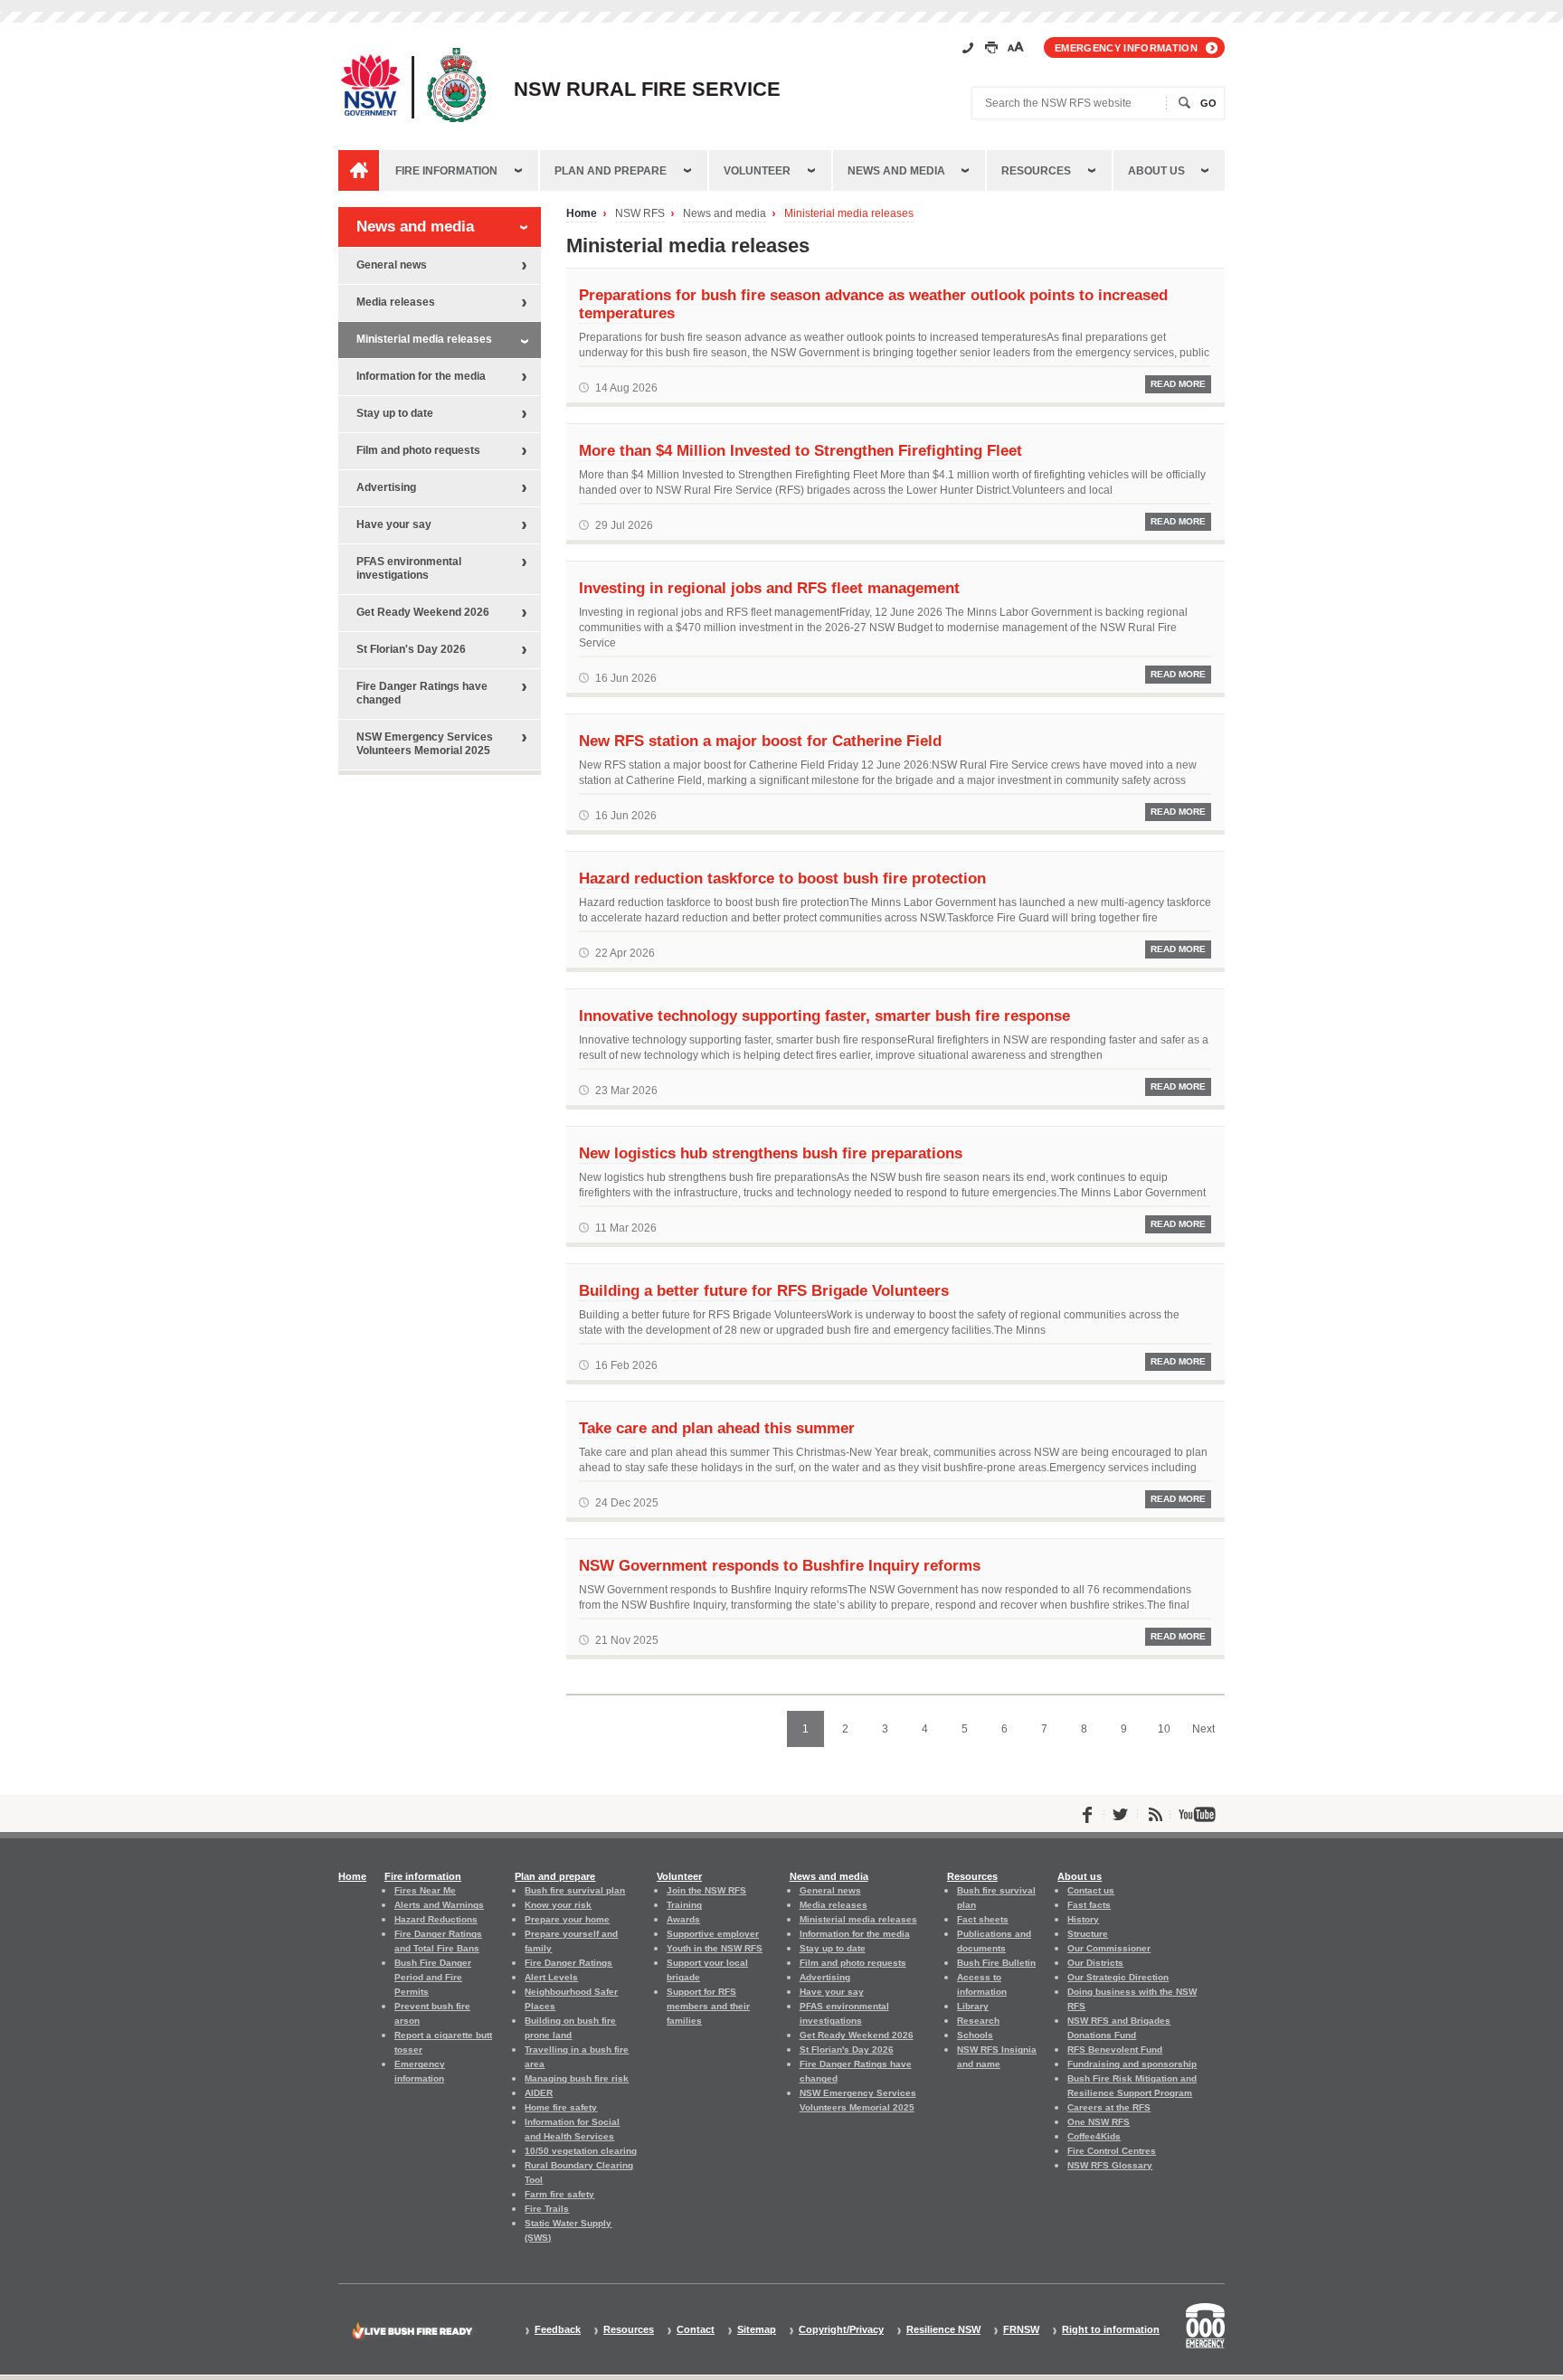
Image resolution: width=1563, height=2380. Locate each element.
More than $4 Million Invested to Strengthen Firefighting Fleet (800, 450)
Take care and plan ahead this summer (717, 1428)
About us (1156, 171)
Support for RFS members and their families (708, 2006)
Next (1203, 1729)
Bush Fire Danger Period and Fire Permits (433, 1977)
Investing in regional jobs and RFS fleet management (769, 588)
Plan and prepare (611, 171)
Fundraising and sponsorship (1132, 2064)
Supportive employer (713, 1934)
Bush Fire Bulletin (996, 1963)
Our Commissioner (1109, 1948)
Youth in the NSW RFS (715, 1948)
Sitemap (757, 2330)
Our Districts (1095, 1963)
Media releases (396, 302)
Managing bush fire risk (577, 2078)
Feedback (558, 2330)
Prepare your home (567, 1919)
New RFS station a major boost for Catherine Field (760, 741)
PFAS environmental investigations (409, 568)
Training (684, 1905)
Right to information (1111, 2330)
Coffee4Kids (1094, 2136)
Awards (683, 1919)
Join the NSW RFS (706, 1890)
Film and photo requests (418, 450)
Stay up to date (395, 413)
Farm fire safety (559, 2194)
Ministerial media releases (849, 214)
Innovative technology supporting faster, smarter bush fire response (824, 1015)
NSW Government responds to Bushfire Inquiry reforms (780, 1565)
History (1083, 1919)
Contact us (1091, 1890)
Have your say (394, 524)
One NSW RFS (1099, 2122)
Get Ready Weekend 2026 (423, 612)
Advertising (386, 487)
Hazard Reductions (436, 1919)
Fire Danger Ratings (568, 1963)
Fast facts (1089, 1905)
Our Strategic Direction (1118, 1977)
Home (582, 214)
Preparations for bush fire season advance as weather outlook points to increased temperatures (873, 304)
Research (978, 2021)
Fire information (446, 171)
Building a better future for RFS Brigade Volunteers (764, 1290)
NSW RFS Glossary (1110, 2165)
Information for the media (421, 376)
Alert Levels (551, 1977)
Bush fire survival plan (575, 1890)
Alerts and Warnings (439, 1905)
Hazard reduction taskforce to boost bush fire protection (782, 878)
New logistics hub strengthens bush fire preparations (771, 1153)
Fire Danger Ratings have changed (422, 693)
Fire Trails (547, 2209)
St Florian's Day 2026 (411, 649)
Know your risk (558, 1905)
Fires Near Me (425, 1890)
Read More (1178, 384)
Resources (1036, 171)
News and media (896, 171)
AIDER (539, 2093)
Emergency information (1126, 48)
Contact (696, 2330)
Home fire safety (561, 2107)
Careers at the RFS (1109, 2107)
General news (392, 265)
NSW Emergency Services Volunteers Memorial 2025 (425, 744)
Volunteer (757, 171)
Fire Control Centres (1112, 2151)
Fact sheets (983, 1919)
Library (973, 2006)
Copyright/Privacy (841, 2330)
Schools (975, 2035)
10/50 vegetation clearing (581, 2151)
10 (1164, 1729)
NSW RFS (640, 214)
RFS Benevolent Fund (1115, 2049)
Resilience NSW (943, 2330)
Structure (1088, 1934)
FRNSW (1021, 2330)
